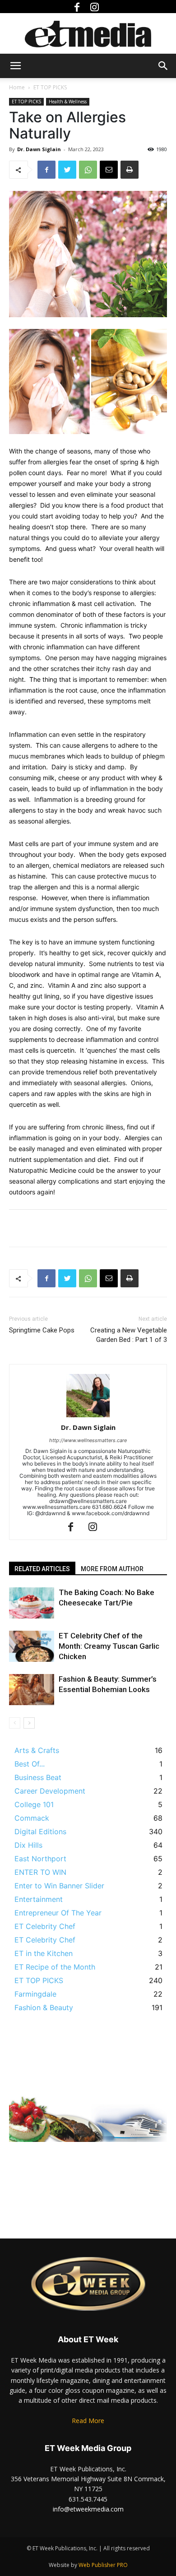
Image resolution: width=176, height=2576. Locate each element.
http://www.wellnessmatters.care (88, 1440)
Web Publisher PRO (103, 2565)
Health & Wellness (68, 102)
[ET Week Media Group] (88, 34)
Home (17, 87)
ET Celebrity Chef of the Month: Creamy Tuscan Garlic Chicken (109, 1646)
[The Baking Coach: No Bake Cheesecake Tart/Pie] (32, 1603)
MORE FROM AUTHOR (112, 1569)
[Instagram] (97, 7)
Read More (88, 2421)
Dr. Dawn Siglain (39, 149)
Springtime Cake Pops (42, 1330)
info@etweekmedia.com (88, 2509)
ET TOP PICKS (50, 87)
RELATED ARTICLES (42, 1569)
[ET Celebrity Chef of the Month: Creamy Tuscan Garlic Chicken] (32, 1646)
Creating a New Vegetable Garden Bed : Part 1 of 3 (129, 1335)
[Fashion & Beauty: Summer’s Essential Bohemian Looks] (32, 1690)
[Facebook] (79, 7)
